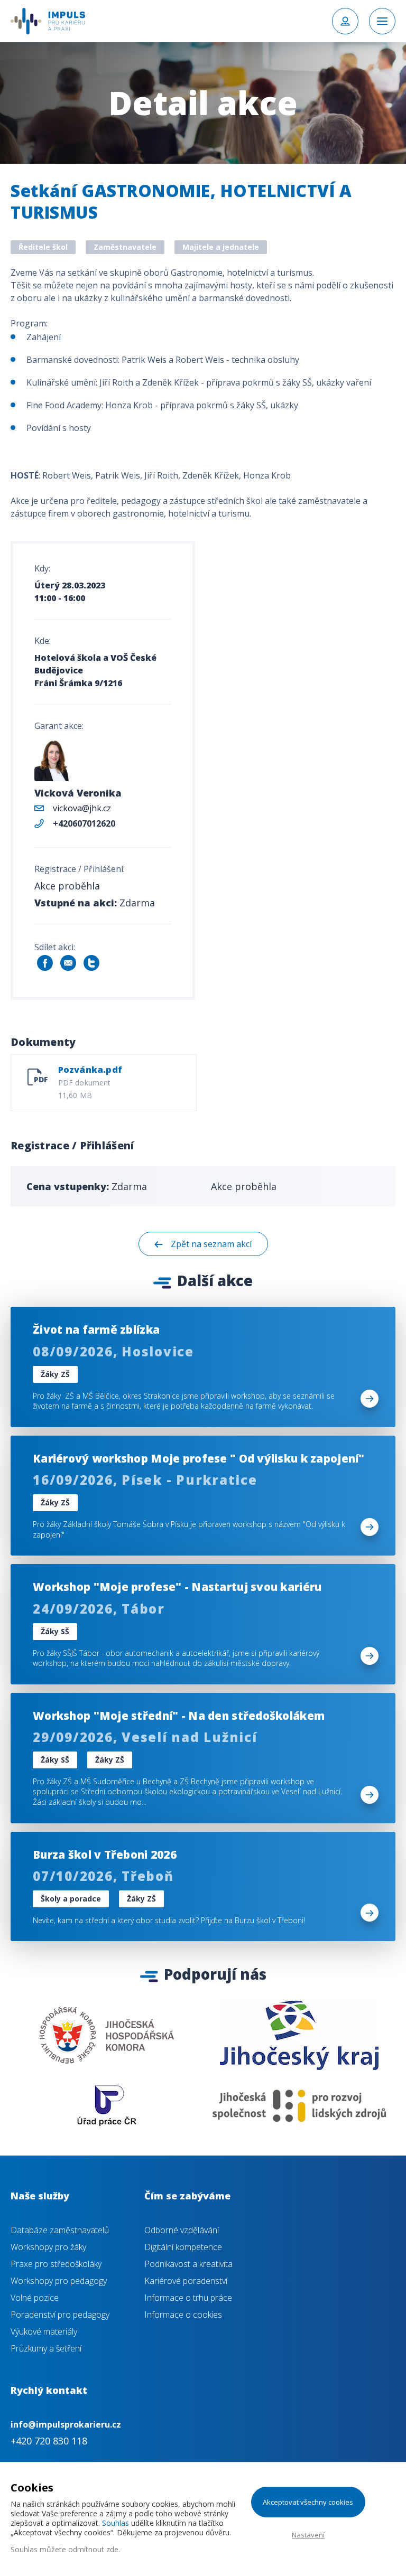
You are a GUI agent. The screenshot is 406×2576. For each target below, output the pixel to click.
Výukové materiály (44, 2331)
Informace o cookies (183, 2315)
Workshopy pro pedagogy (59, 2281)
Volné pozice (35, 2298)
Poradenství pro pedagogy (60, 2315)
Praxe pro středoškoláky (56, 2264)
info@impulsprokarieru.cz (66, 2424)
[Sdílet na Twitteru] (91, 963)
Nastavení (308, 2535)
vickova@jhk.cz (82, 808)
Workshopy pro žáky (48, 2247)
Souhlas (116, 2523)
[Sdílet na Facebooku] (45, 963)
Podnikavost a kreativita (188, 2264)
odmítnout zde (93, 2549)
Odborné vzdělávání (182, 2230)
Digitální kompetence (183, 2247)
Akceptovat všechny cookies (308, 2502)
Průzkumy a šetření (46, 2348)
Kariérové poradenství (186, 2281)
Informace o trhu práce (188, 2298)
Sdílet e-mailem (68, 963)
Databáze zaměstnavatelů (60, 2230)
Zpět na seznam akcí (211, 1244)
